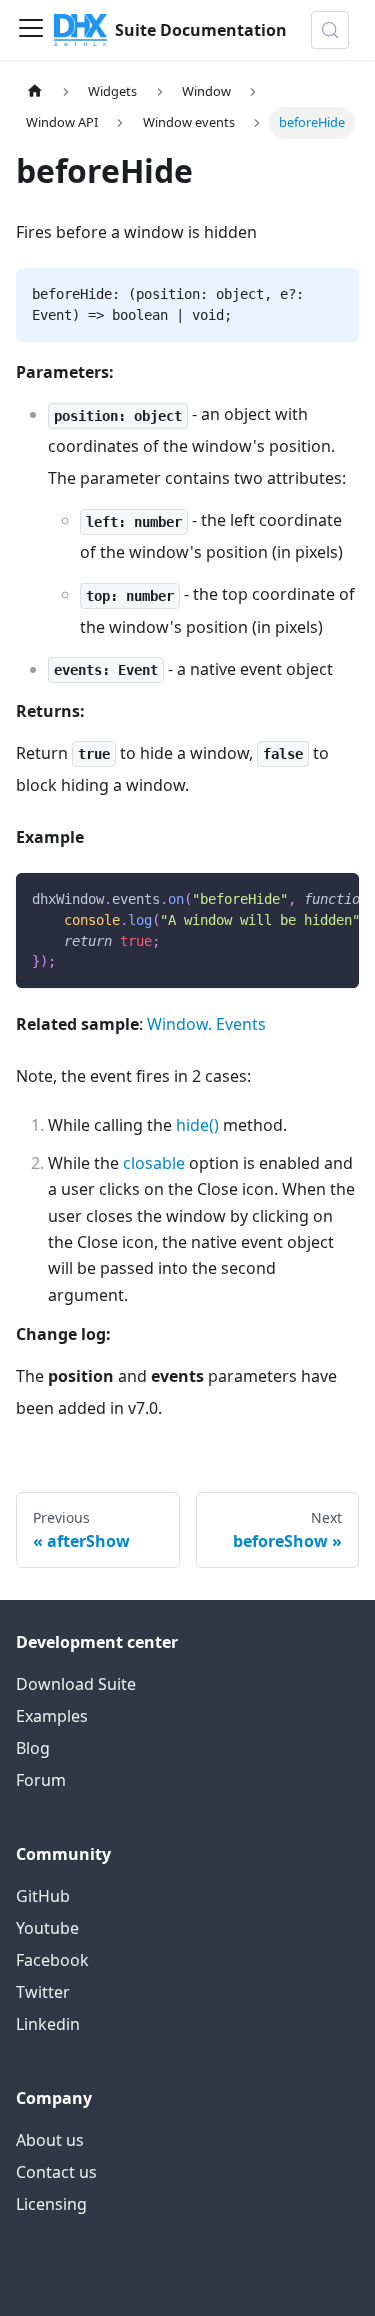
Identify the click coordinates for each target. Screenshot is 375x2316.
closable (154, 1163)
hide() (197, 1125)
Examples (52, 1716)
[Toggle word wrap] (298, 898)
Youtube (47, 1928)
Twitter (43, 1992)
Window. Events (206, 1024)
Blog (33, 1748)
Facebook (52, 1960)
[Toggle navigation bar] (31, 30)
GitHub (43, 1896)
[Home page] (35, 91)
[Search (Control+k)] (330, 30)
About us (50, 2140)
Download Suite (76, 1684)
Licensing (51, 2204)
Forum (41, 1780)
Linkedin (48, 2024)
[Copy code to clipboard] (334, 898)
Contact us (56, 2172)
